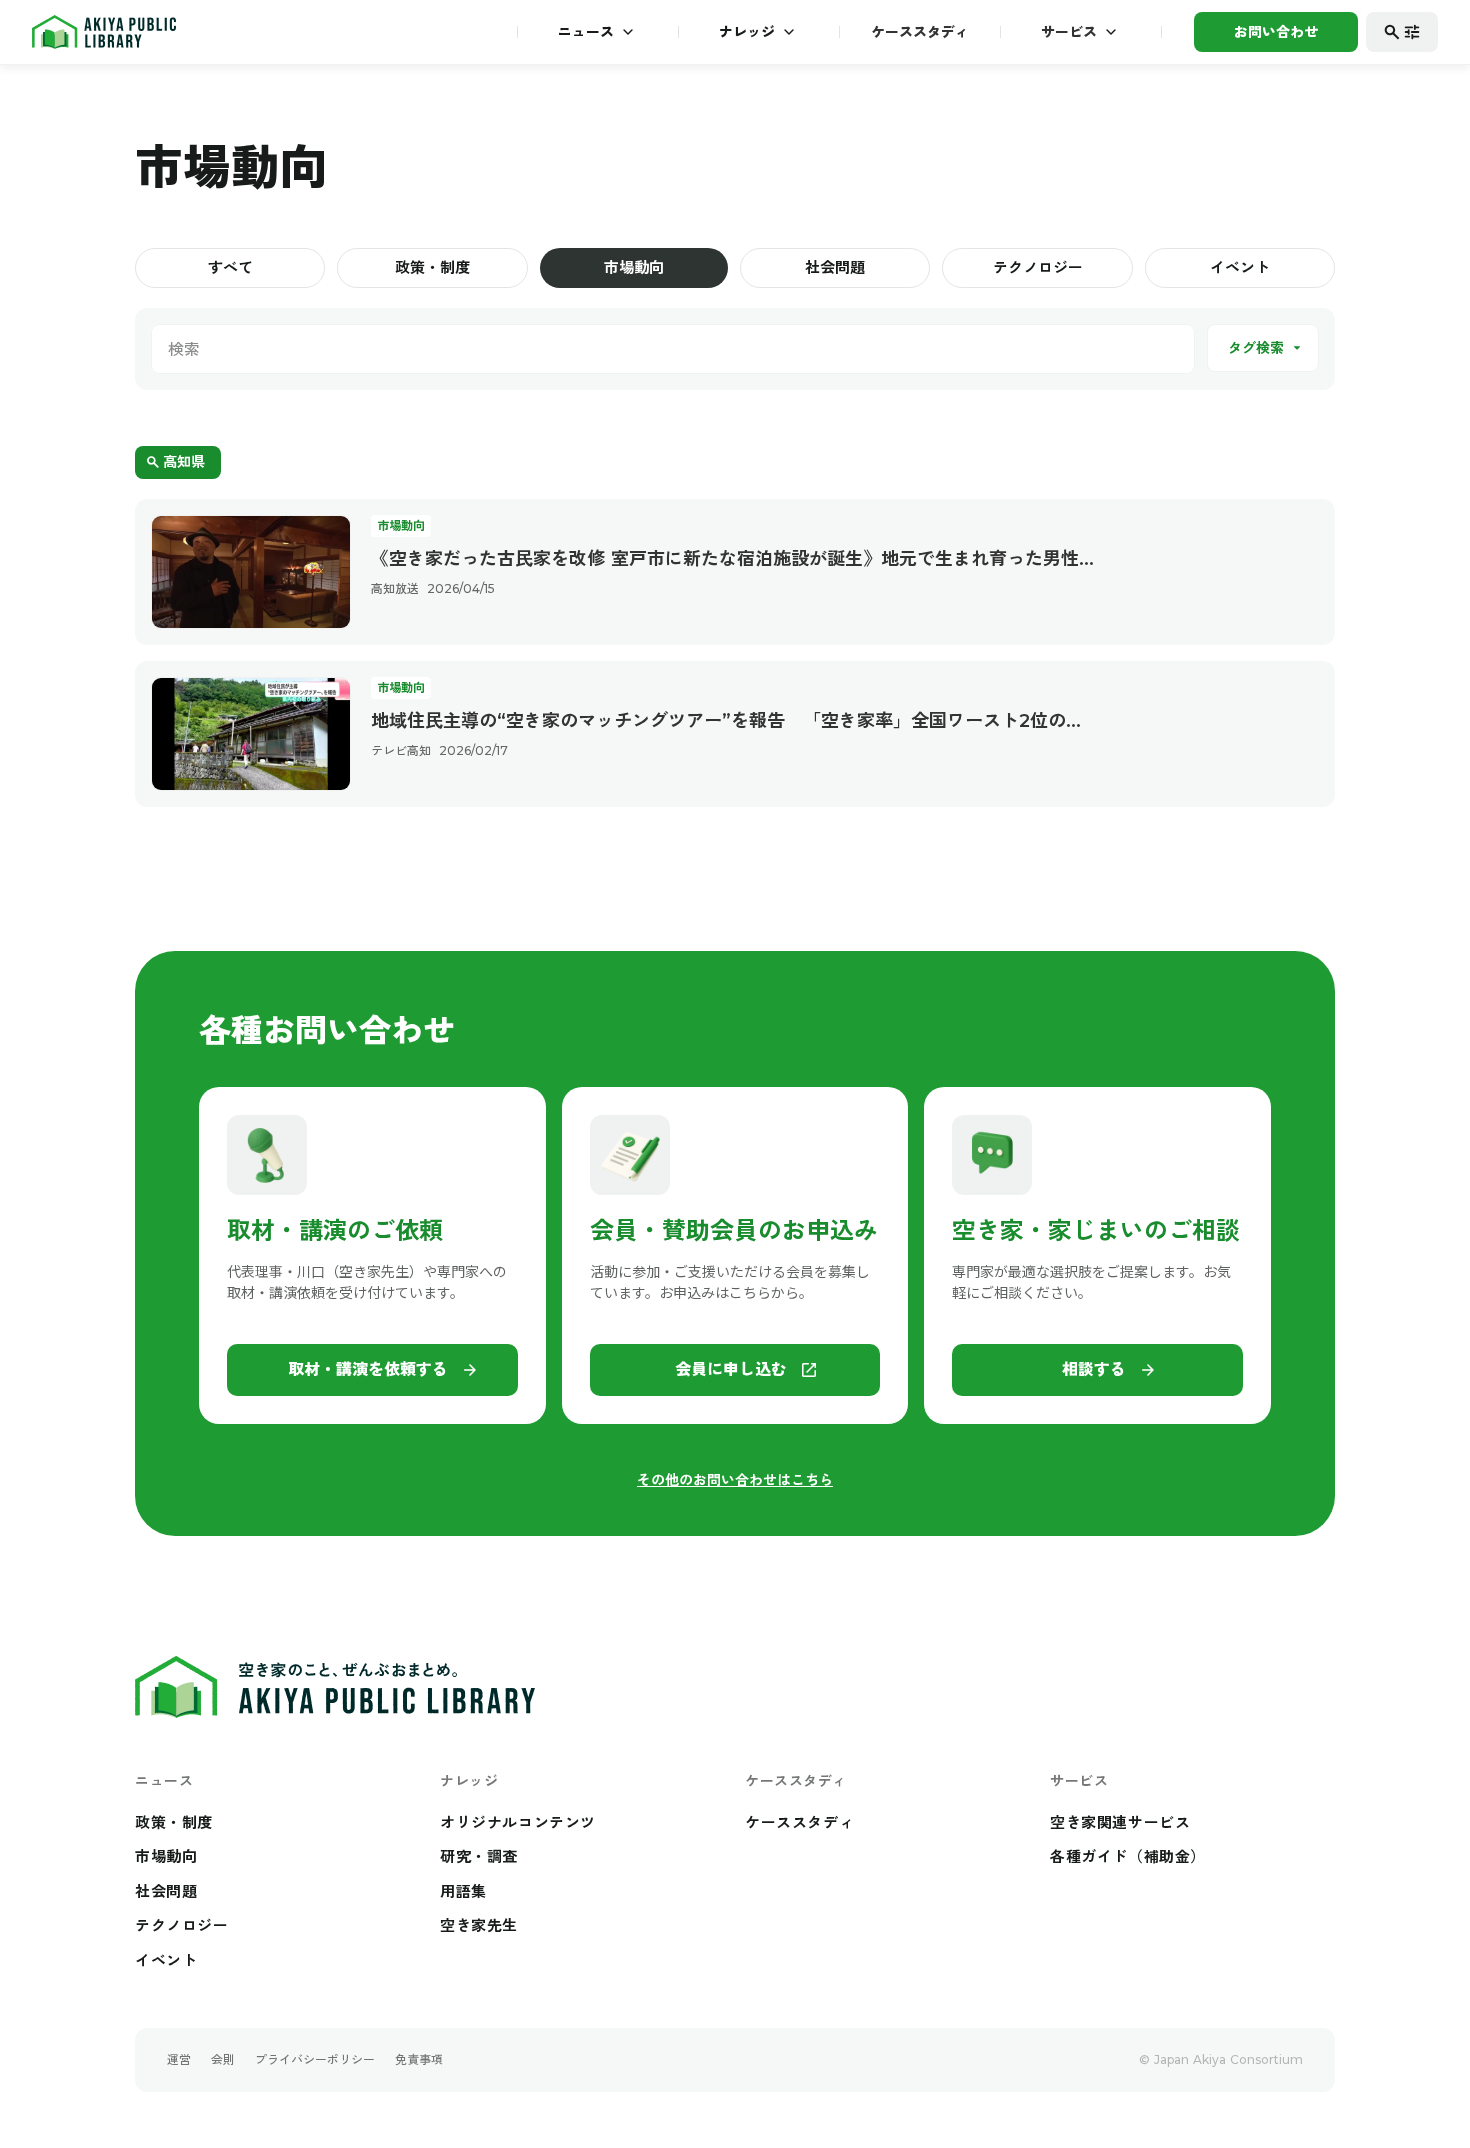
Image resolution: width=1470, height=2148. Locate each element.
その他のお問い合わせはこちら (735, 1480)
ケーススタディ (920, 32)
